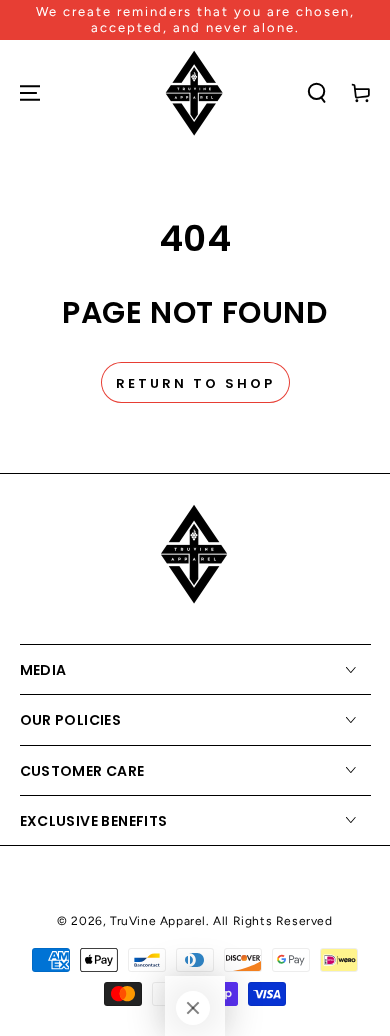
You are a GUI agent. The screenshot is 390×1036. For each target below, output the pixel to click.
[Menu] (30, 93)
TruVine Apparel (158, 921)
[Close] (193, 1008)
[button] (317, 93)
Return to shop (195, 383)
